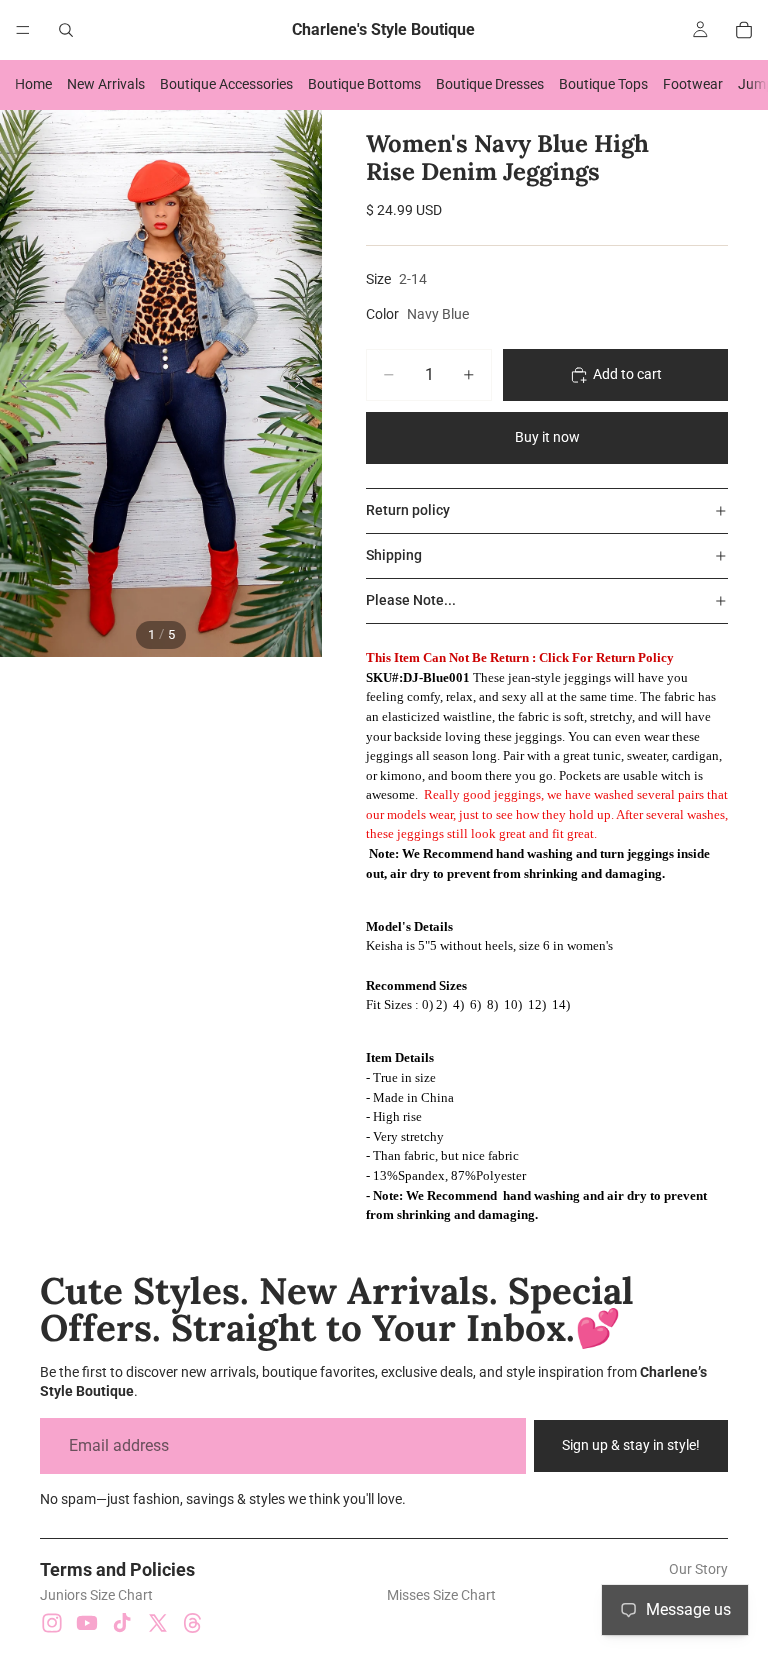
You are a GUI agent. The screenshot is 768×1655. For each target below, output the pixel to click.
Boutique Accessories (226, 84)
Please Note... (411, 600)
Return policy (408, 510)
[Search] (66, 30)
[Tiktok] (122, 1623)
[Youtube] (87, 1623)
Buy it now (547, 437)
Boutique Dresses (490, 84)
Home (33, 84)
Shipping (394, 555)
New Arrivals (106, 84)
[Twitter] (158, 1623)
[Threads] (193, 1623)
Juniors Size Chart (96, 1595)
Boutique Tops (603, 84)
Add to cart (627, 374)
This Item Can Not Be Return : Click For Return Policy (520, 657)
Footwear (693, 84)
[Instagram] (52, 1623)
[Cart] (744, 30)
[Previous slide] (22, 384)
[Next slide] (299, 384)
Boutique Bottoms (364, 84)
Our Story (698, 1569)
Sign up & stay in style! (631, 1445)
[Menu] (23, 30)
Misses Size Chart (441, 1595)
